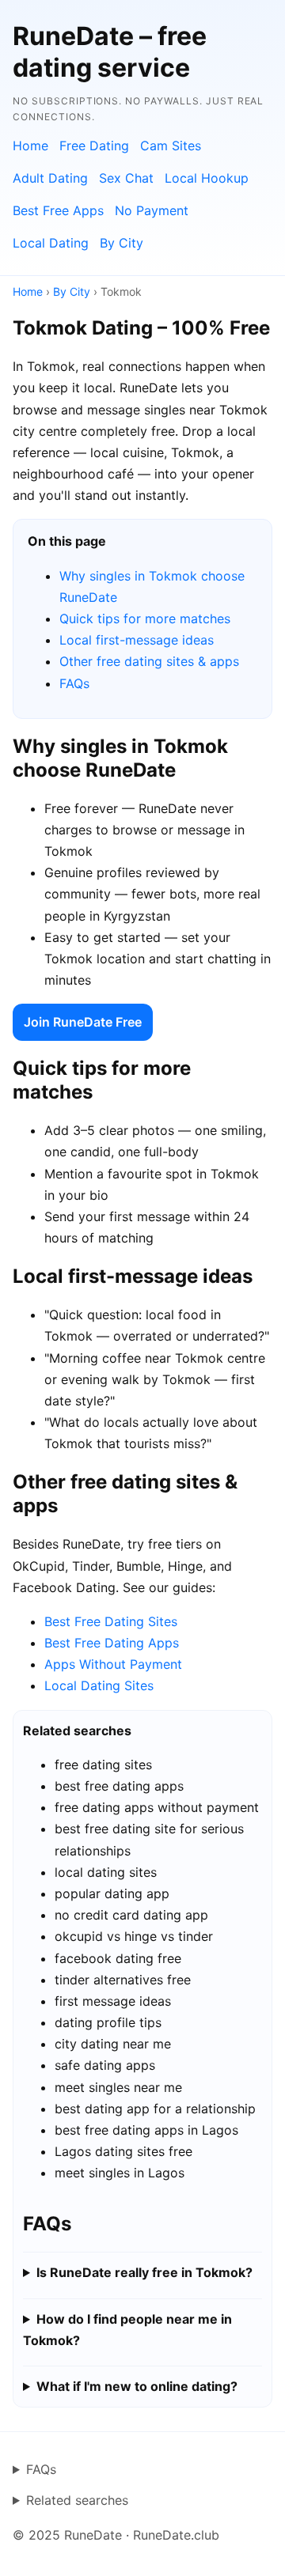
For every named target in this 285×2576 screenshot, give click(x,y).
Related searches (77, 2500)
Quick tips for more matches (145, 618)
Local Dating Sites (99, 1685)
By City (122, 243)
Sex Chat (126, 178)
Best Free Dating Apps (112, 1643)
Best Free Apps (58, 210)
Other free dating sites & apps (149, 661)
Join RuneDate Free (83, 1022)
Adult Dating (50, 178)
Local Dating (51, 243)
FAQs (74, 683)
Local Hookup (207, 178)
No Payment (152, 210)
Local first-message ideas (137, 640)
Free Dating (94, 146)
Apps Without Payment (113, 1664)
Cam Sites (171, 146)
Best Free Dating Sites (111, 1621)
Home (30, 146)
